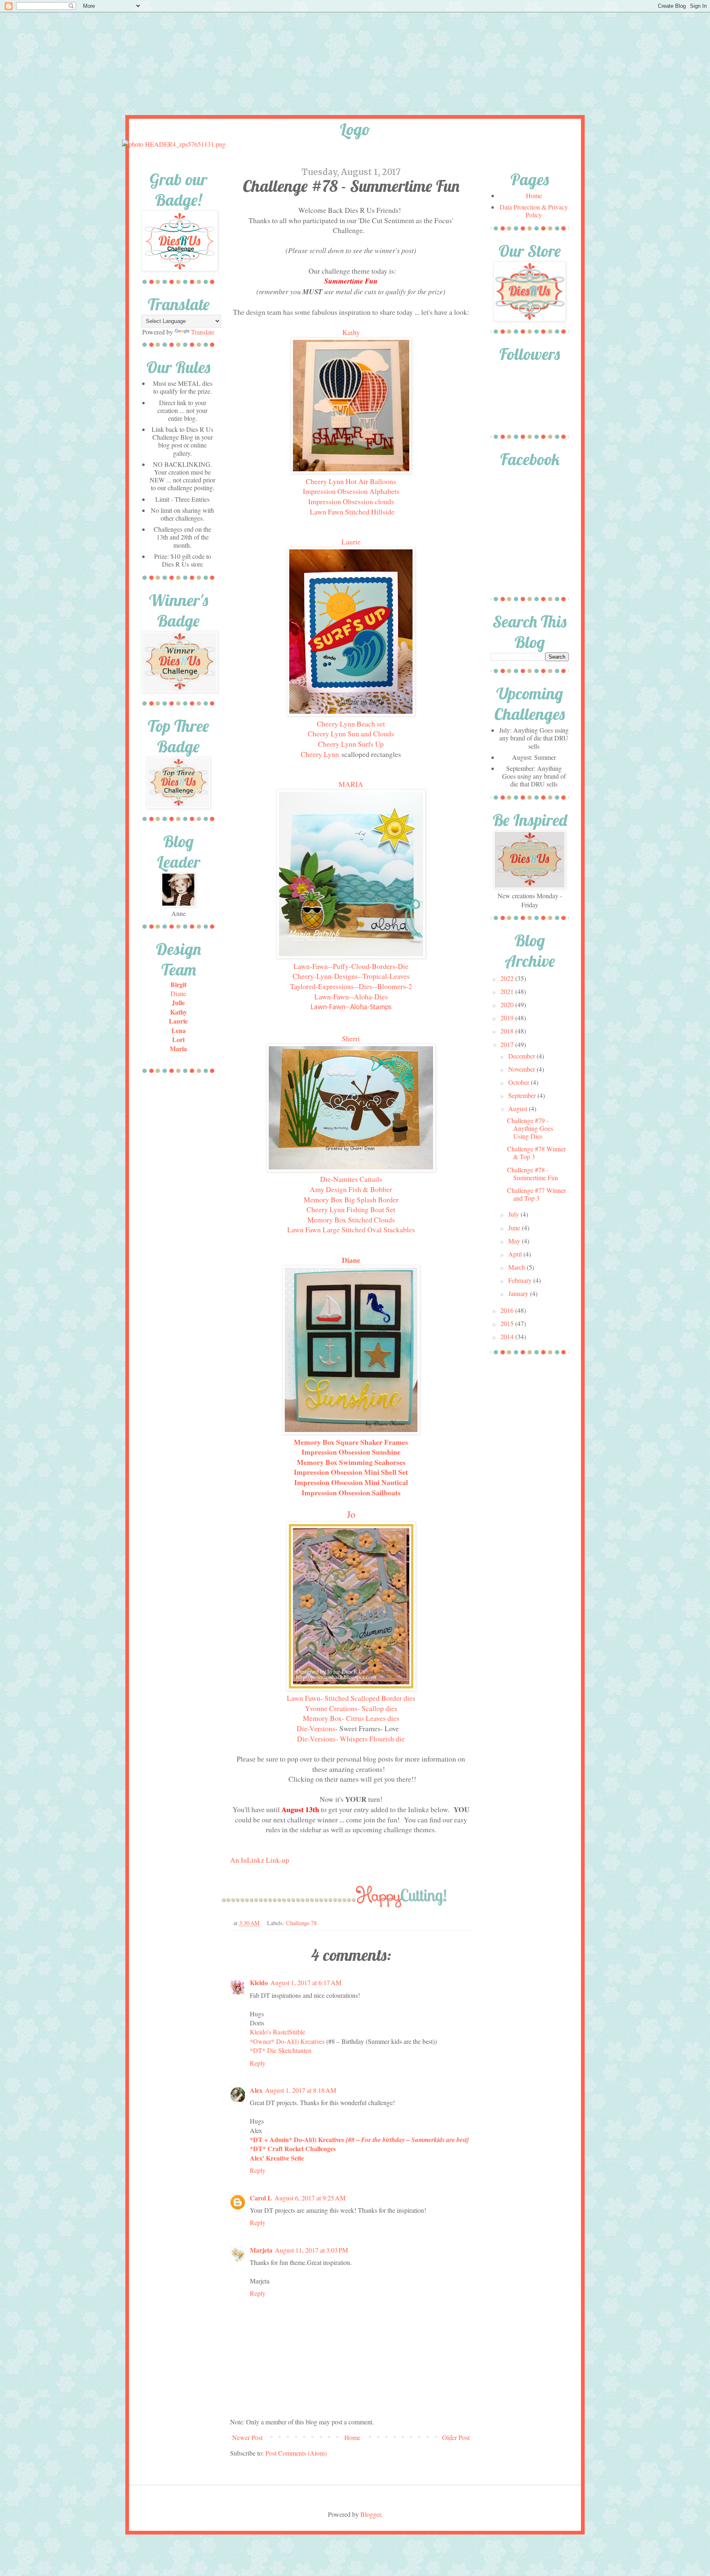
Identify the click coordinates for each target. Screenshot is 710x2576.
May (515, 1241)
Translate (203, 332)
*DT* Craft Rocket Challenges (293, 2148)
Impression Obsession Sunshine (351, 1452)
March (518, 1267)
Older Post (456, 2437)
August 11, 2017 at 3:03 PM (311, 2250)
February (521, 1280)
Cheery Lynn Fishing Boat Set (351, 1209)
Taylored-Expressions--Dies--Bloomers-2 (351, 986)
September (523, 1095)
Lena (179, 1030)
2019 (508, 1018)
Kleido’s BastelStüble (278, 2032)
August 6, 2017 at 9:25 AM (310, 2198)
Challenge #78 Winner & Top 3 (536, 1153)
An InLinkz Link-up (260, 1860)
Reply (258, 2063)
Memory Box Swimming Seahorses (351, 1462)
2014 (508, 1336)
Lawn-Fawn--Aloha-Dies (351, 996)
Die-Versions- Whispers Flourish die (351, 1739)
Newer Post (247, 2437)
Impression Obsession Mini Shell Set (351, 1472)
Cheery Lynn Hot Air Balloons (351, 481)
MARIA (351, 784)
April (516, 1254)
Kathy (351, 332)
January (519, 1293)
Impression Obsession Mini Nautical (351, 1482)
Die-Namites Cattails (351, 1179)
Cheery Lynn (320, 754)
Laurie (351, 542)
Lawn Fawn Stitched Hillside (352, 512)
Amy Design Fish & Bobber (351, 1189)
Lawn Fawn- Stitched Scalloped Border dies (351, 1698)
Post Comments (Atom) (296, 2453)
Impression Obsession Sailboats (351, 1492)
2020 (508, 1004)
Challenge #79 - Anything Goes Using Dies (530, 1128)
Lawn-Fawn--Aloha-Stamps (351, 1007)
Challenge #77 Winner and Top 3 (536, 1194)
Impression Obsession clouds (351, 501)
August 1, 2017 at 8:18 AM (301, 2090)
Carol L (261, 2198)
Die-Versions (316, 1728)
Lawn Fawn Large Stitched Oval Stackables (351, 1229)
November (522, 1069)
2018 (508, 1031)
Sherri (351, 1038)
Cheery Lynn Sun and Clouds (351, 733)
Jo (351, 1514)
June (515, 1228)
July (514, 1214)
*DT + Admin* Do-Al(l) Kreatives (360, 2139)
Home (352, 2437)
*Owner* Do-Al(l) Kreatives (288, 2041)
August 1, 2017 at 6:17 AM (306, 1982)
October (520, 1082)
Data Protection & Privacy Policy (534, 211)
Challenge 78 (301, 1923)
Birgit (179, 984)
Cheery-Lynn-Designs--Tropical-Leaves (351, 976)
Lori (178, 1039)
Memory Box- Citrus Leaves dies (351, 1718)
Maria (178, 1048)
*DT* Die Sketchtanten (281, 2050)
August (519, 1108)
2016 (508, 1310)
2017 (508, 1044)
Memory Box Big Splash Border (351, 1199)
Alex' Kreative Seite (277, 2158)
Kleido (259, 1982)
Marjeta (261, 2250)
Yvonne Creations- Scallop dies (351, 1708)
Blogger (371, 2514)
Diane (351, 1260)
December (522, 1056)
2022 (508, 978)
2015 (508, 1323)
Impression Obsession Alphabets (351, 491)
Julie (178, 1002)
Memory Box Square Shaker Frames (351, 1442)
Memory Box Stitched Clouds (351, 1220)
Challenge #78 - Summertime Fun (532, 1174)
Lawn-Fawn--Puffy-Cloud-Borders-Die (351, 966)
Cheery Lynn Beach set (351, 724)
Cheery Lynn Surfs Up (351, 744)
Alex (256, 2090)
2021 (508, 991)
